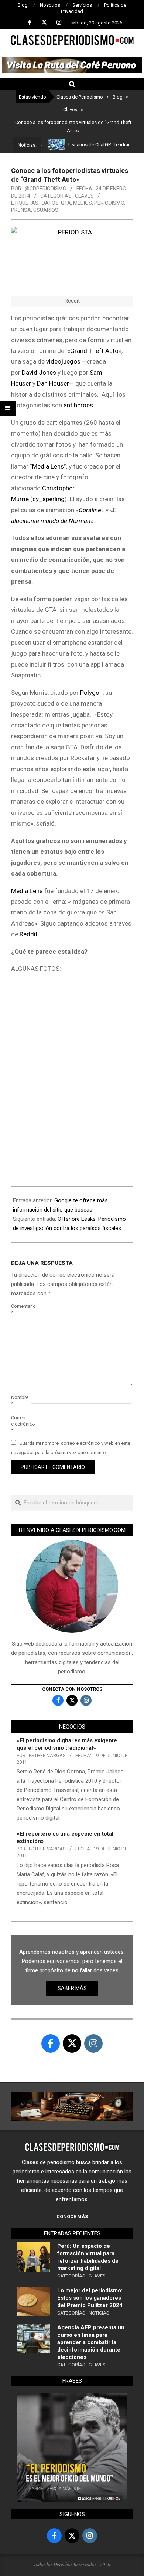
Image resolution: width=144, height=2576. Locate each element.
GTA (66, 203)
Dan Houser (53, 383)
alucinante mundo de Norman (51, 521)
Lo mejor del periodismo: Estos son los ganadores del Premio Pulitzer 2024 (90, 2298)
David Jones (39, 373)
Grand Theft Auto (94, 351)
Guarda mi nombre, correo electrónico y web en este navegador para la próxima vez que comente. (71, 1448)
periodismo (109, 203)
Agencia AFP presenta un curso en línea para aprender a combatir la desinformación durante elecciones (91, 2342)
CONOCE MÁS (72, 2217)
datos (50, 203)
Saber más (72, 1988)
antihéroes (78, 405)
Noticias (99, 2313)
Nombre (20, 1400)
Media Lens (48, 466)
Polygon (91, 693)
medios (83, 203)
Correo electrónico (20, 1424)
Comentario (20, 1309)
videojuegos (63, 361)
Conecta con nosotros (72, 1689)
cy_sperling (49, 499)
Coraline (90, 510)
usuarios (46, 210)
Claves (84, 196)
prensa (21, 210)
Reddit (29, 934)
